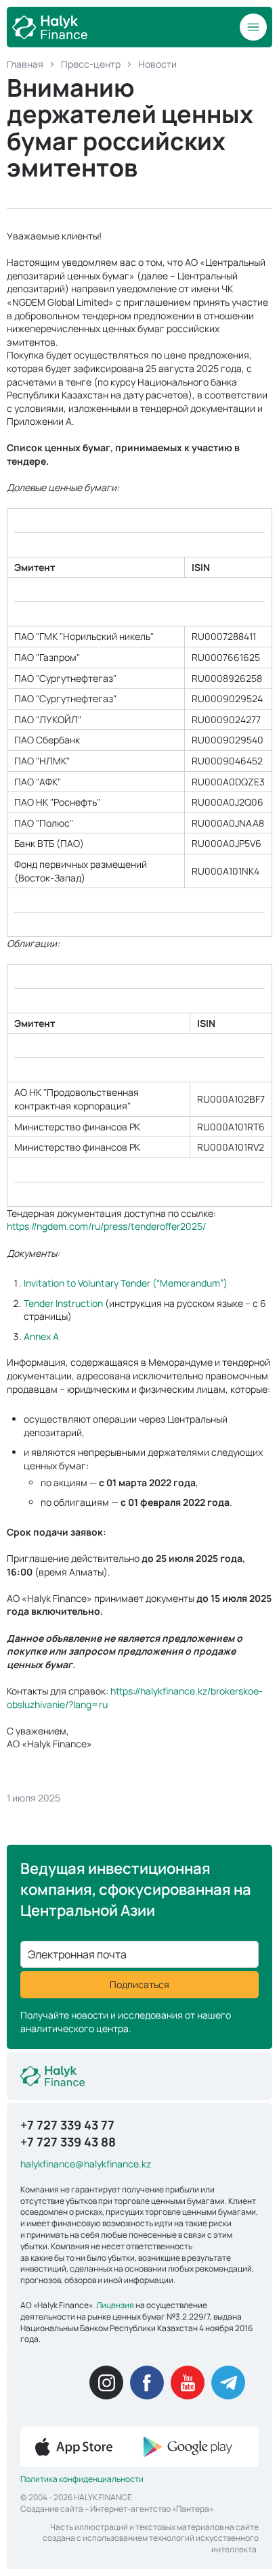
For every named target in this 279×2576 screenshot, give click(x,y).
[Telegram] (228, 2383)
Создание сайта (52, 2509)
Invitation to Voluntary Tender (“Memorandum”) (126, 1283)
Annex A (41, 1336)
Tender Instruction (63, 1303)
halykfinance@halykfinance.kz (86, 2164)
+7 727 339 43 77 (67, 2125)
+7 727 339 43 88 (68, 2142)
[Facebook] (147, 2383)
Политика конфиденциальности (82, 2479)
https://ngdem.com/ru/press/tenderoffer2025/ (106, 1226)
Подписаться (139, 1984)
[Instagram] (106, 2383)
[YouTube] (188, 2383)
